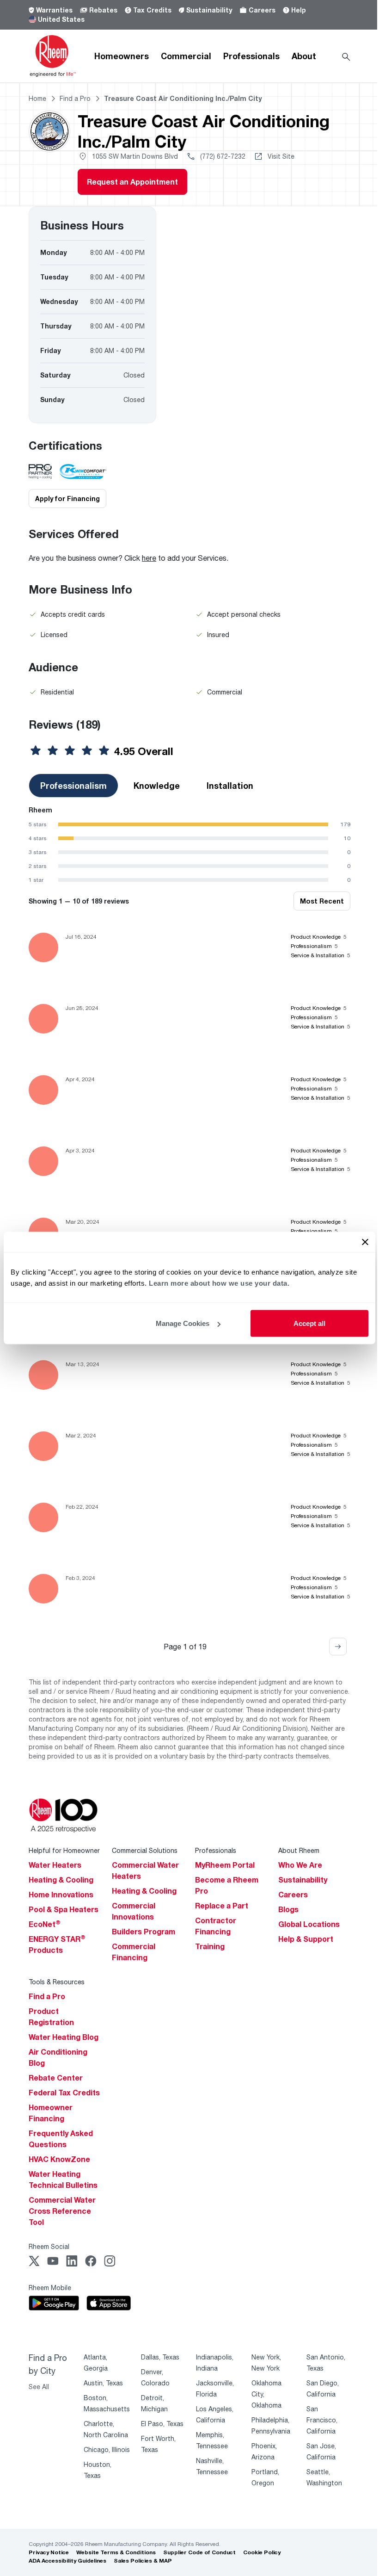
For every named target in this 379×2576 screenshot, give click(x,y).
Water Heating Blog (64, 2037)
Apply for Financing (67, 498)
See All (39, 2387)
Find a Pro (47, 1996)
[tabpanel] (189, 845)
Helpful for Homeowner (64, 1850)
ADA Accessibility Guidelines (67, 2561)
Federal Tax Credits (64, 2093)
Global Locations (309, 1924)
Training (210, 1946)
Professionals (251, 56)
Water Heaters (55, 1865)
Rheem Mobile (50, 2288)
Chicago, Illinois (107, 2449)
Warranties (54, 10)
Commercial (186, 56)
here (149, 558)
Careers (262, 10)
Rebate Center (56, 2078)
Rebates (103, 10)
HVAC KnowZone (59, 2159)
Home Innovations (61, 1895)
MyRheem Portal (225, 1865)
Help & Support (306, 1939)
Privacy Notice (49, 2552)
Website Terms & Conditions (116, 2552)
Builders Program (144, 1932)
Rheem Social (49, 2246)
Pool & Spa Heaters (64, 1909)
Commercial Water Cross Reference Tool (62, 2211)
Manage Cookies (183, 1323)
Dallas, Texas (160, 2357)
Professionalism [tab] (73, 786)
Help (299, 10)
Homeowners (122, 56)
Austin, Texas (103, 2383)
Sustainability (209, 10)
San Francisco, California (322, 2420)
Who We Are (300, 1865)
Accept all (309, 1323)
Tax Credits (152, 10)
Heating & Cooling (61, 1880)
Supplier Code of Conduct (199, 2552)
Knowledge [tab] (157, 786)
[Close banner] (365, 1242)
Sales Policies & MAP (143, 2561)
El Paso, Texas (162, 2424)
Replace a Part (222, 1906)
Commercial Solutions (145, 1850)
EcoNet (45, 1924)
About (304, 56)
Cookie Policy (262, 2552)
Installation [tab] (230, 786)
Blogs (288, 1909)
